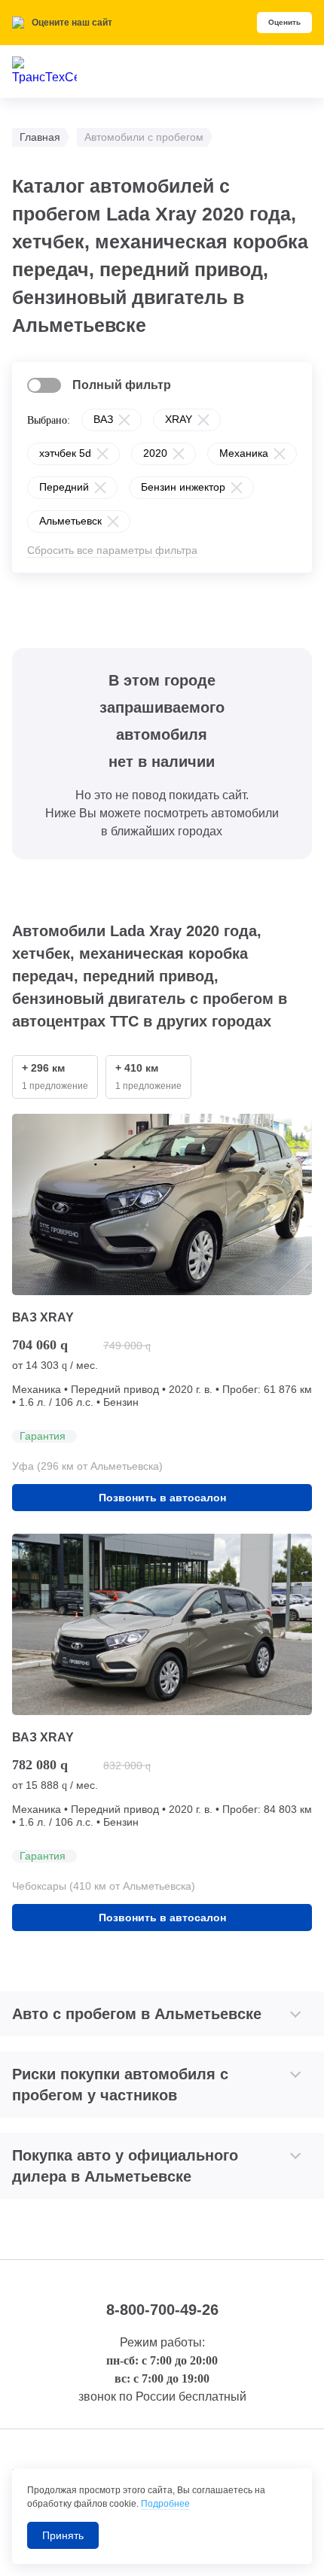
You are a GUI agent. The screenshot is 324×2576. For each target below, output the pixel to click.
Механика (244, 453)
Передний (64, 487)
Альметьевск (70, 521)
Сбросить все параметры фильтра (112, 550)
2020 (155, 453)
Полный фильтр (122, 385)
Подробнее (165, 2504)
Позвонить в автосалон (162, 1498)
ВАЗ (103, 419)
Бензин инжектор (183, 487)
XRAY (179, 419)
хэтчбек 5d (65, 453)
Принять (63, 2535)
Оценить (284, 22)
